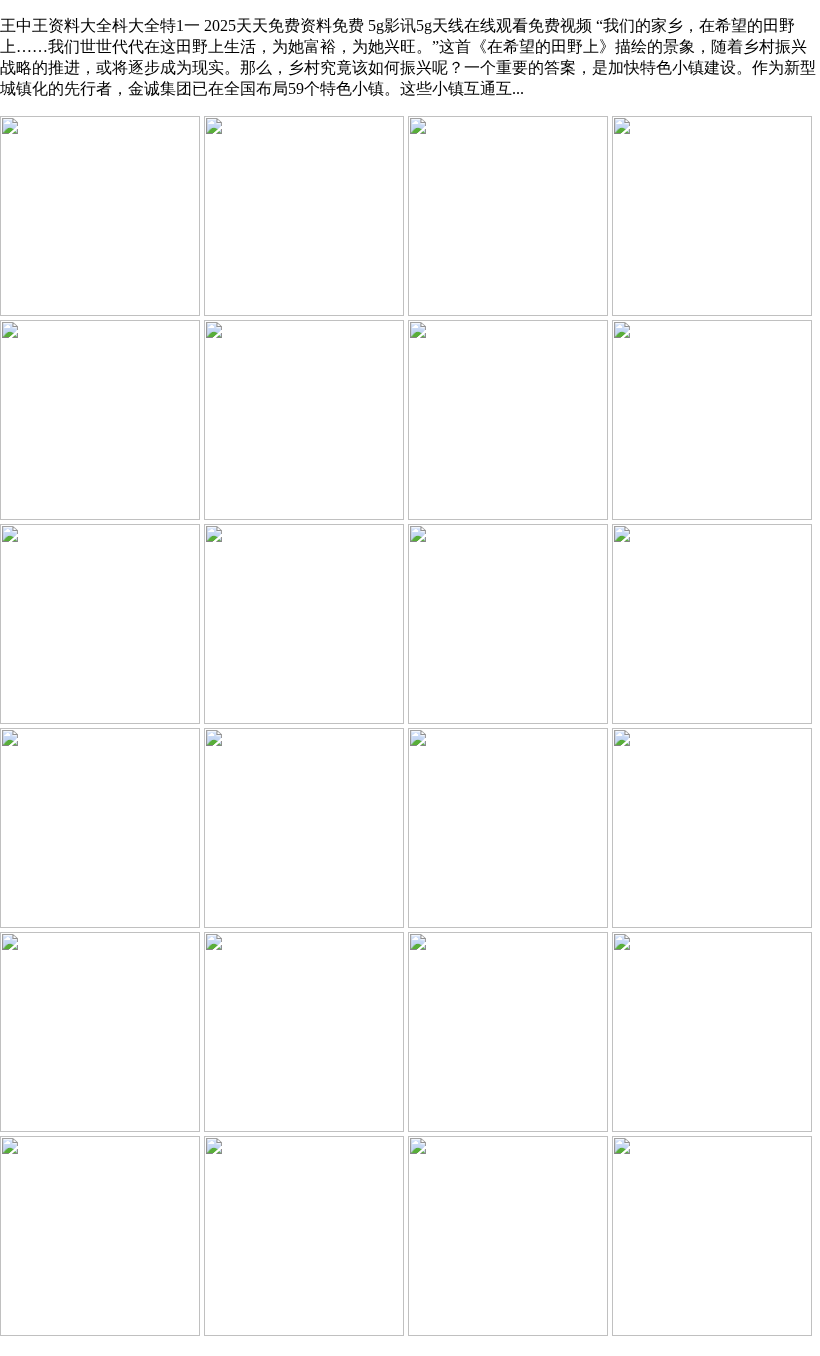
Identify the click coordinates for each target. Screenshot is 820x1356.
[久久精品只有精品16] (508, 718)
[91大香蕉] (712, 718)
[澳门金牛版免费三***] (712, 1330)
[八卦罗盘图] (712, 1126)
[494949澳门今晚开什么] (100, 310)
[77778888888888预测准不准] (304, 718)
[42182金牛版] (712, 310)
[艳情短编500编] (100, 718)
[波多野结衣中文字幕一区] (100, 1330)
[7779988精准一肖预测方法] (712, 922)
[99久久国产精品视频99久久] (508, 1330)
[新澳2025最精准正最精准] (304, 514)
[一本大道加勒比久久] (304, 310)
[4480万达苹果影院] (100, 514)
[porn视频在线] (712, 514)
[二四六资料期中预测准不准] (508, 514)
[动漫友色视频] (508, 922)
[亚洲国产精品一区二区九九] (304, 922)
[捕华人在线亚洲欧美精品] (100, 1126)
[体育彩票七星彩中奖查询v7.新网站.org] (508, 1126)
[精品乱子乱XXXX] (304, 1126)
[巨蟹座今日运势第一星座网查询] (508, 310)
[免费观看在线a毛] (100, 922)
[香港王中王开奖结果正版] (304, 1330)
